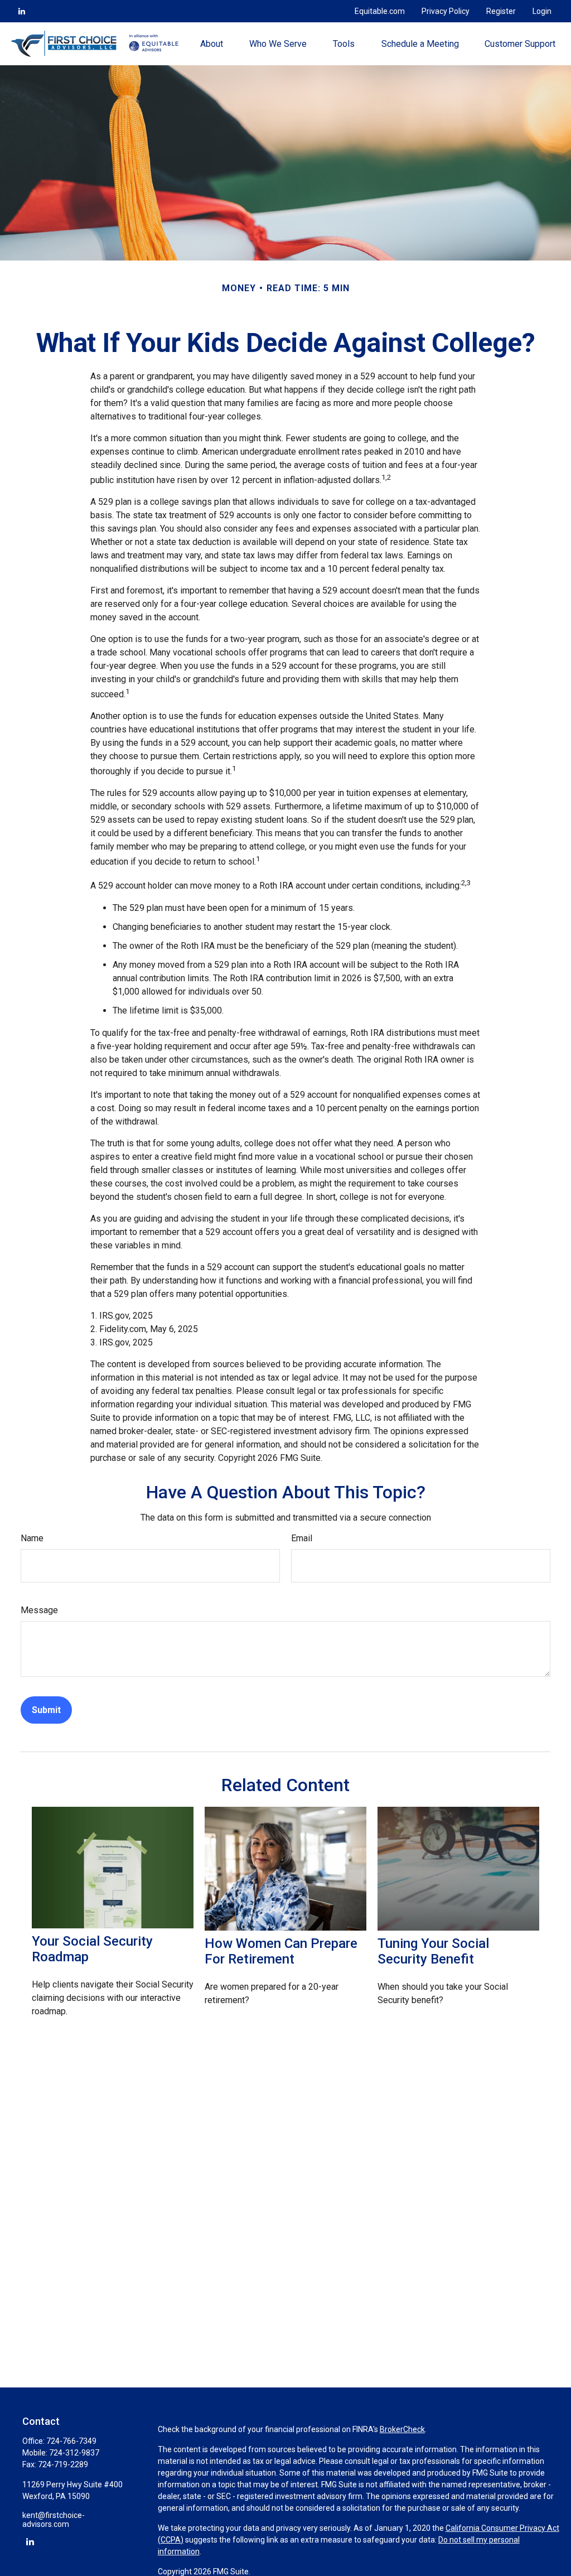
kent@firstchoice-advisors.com (54, 2520)
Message (39, 1610)
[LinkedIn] (22, 11)
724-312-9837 (74, 2453)
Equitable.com (380, 11)
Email (302, 1538)
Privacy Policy (446, 11)
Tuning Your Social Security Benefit (433, 1951)
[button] (212, 44)
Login (542, 11)
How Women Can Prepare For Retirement (281, 1951)
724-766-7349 (71, 2441)
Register (501, 11)
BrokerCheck (402, 2429)
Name (32, 1538)
